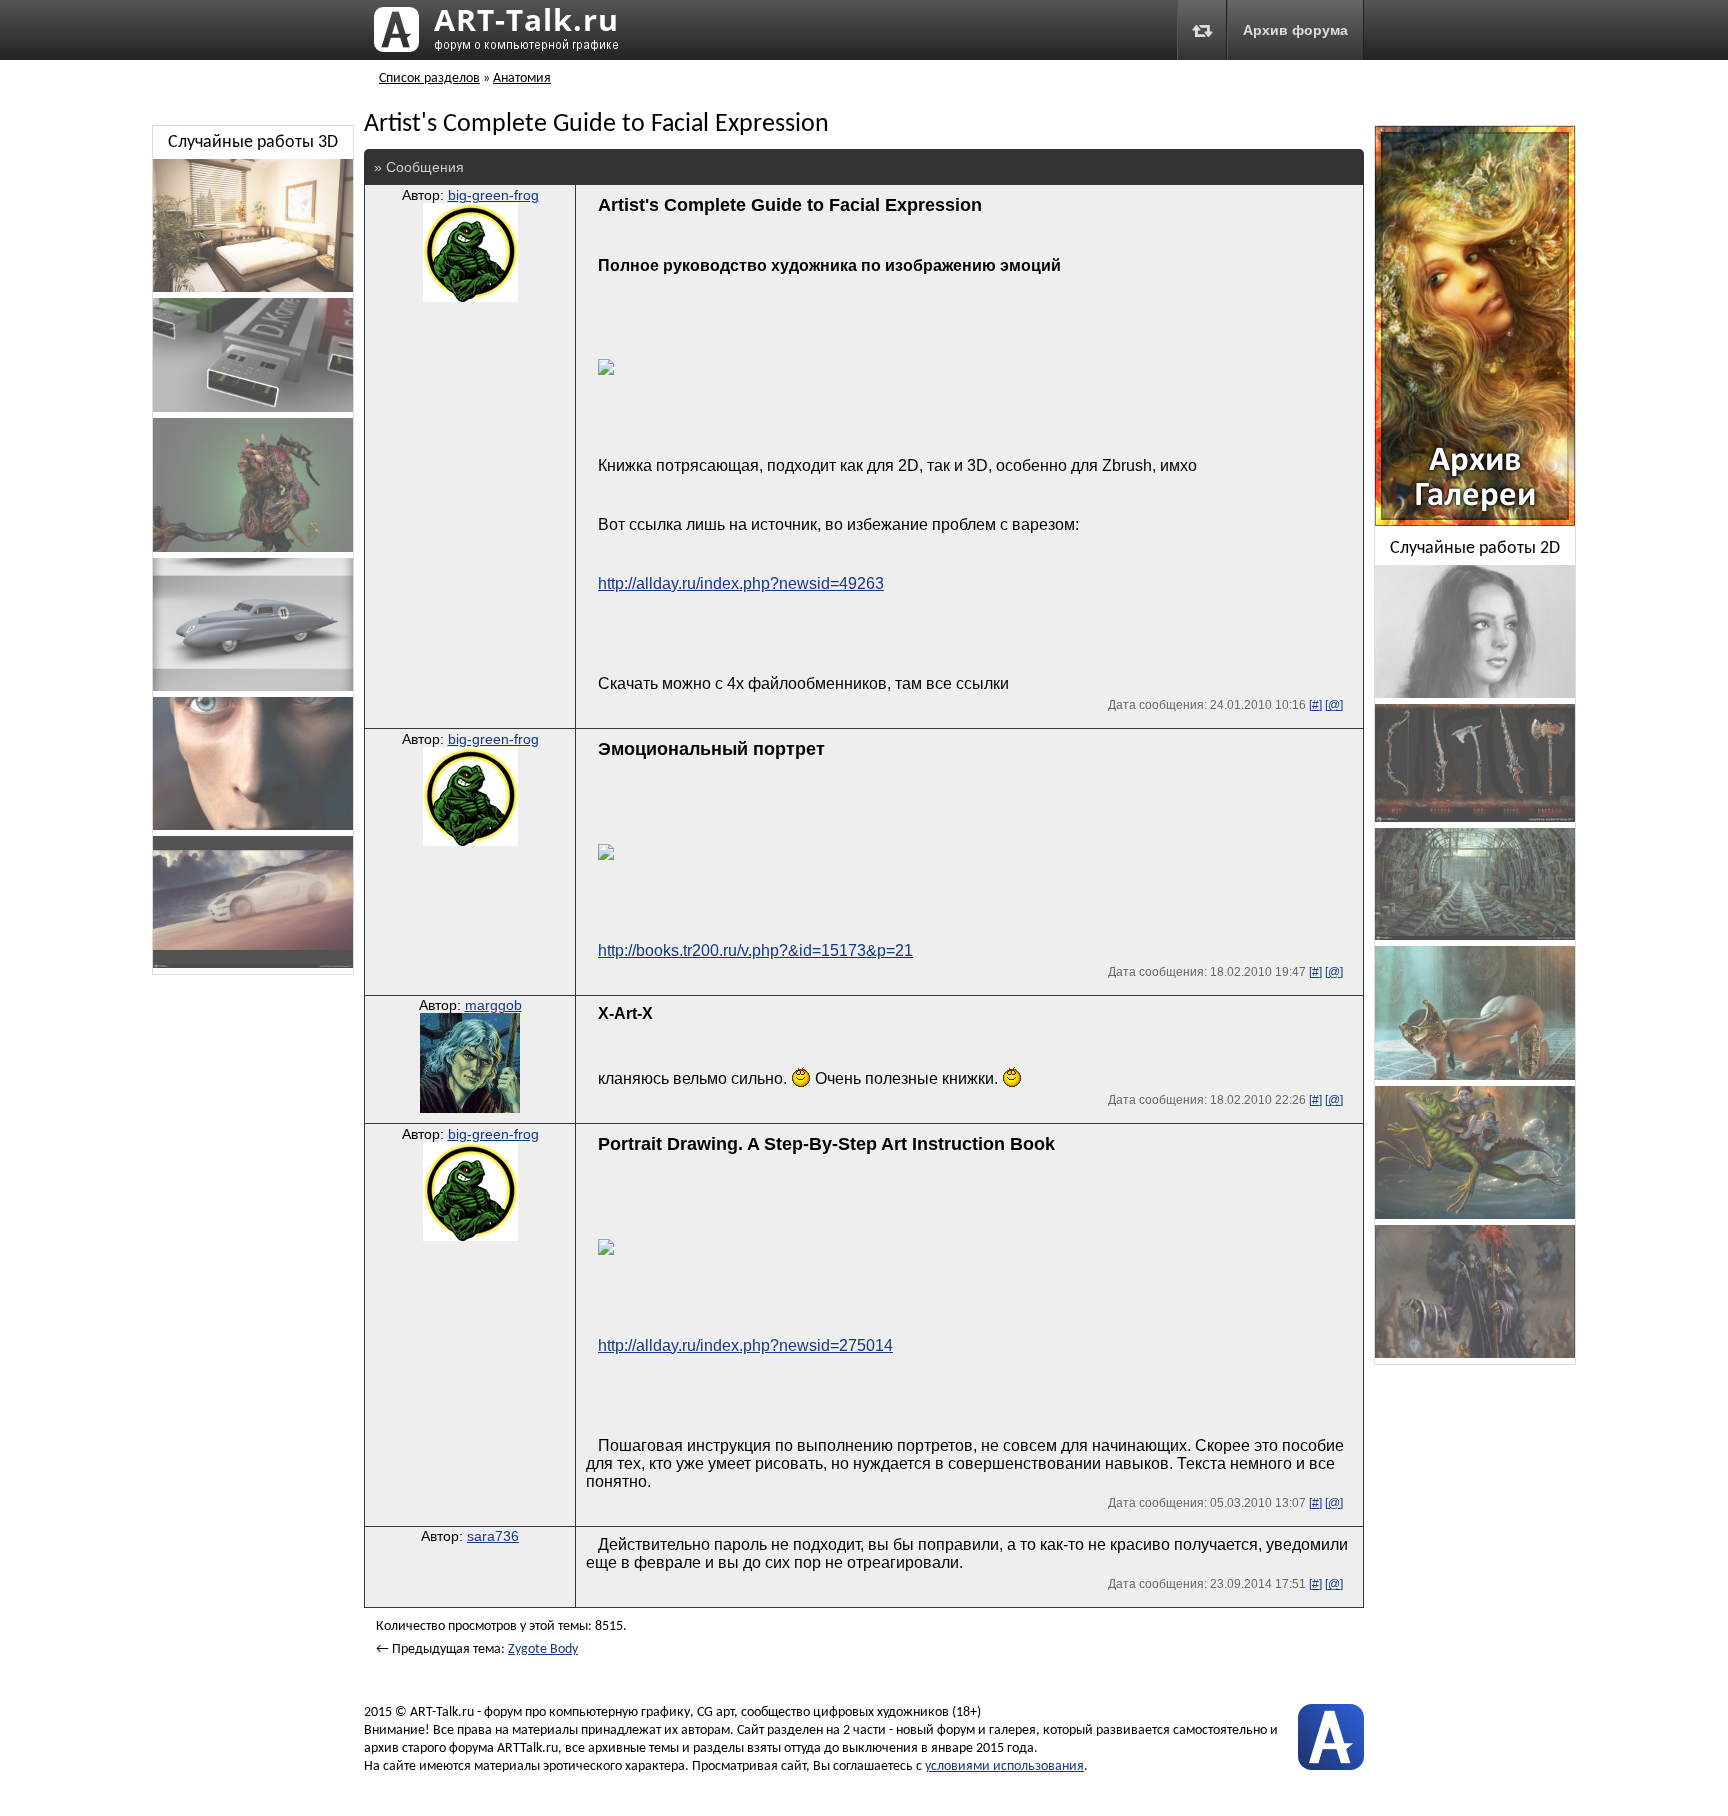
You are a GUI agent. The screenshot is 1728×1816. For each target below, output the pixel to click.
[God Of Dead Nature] (253, 548)
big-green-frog (493, 195)
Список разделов (429, 78)
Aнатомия (522, 78)
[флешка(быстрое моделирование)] (253, 408)
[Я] (253, 826)
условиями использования (1004, 1766)
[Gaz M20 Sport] (253, 687)
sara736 (493, 1536)
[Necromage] (1475, 1354)
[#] (1315, 705)
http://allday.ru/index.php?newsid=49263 (741, 583)
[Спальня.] (253, 288)
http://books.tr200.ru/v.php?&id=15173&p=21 (755, 950)
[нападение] (1475, 1076)
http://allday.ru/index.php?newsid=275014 (745, 1345)
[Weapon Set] (1475, 818)
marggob (493, 1005)
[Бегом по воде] (1475, 1215)
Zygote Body (543, 1649)
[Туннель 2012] (1475, 936)
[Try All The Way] (253, 964)
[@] (1334, 705)
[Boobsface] (1475, 694)
